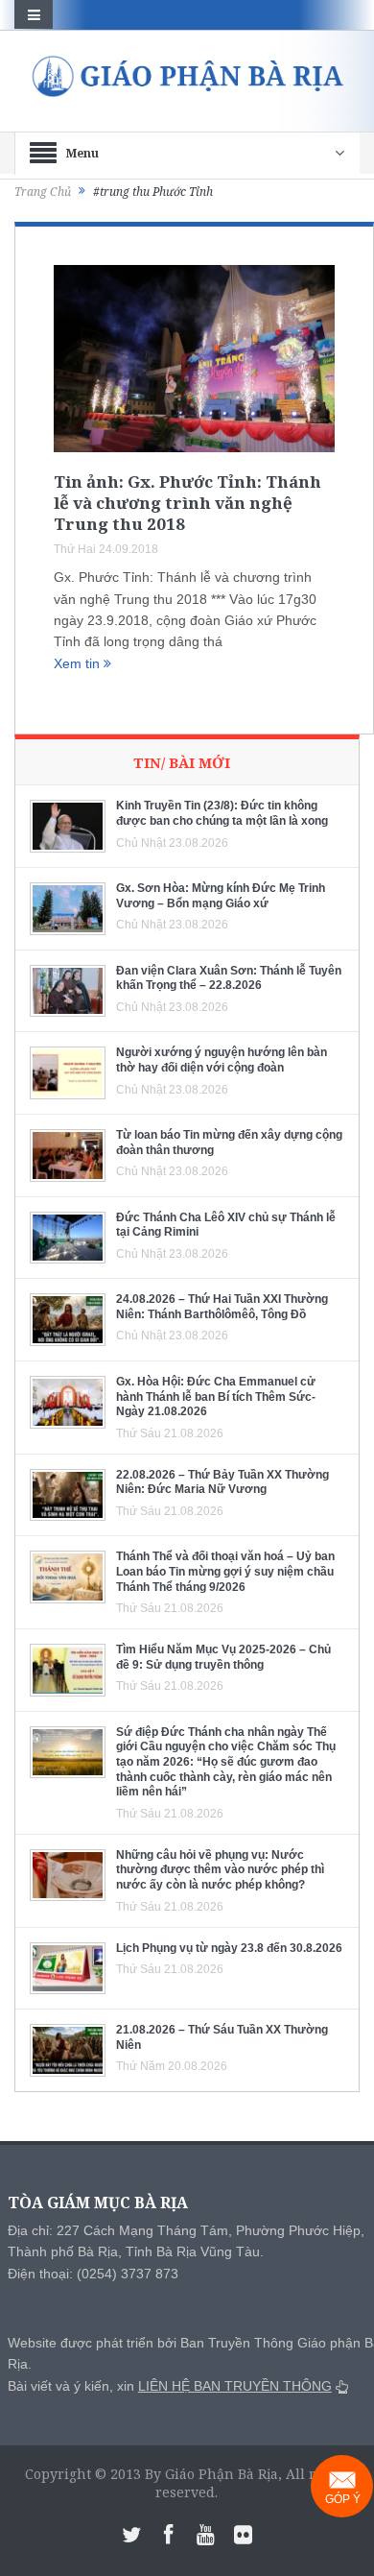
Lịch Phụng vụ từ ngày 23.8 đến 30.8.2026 (229, 1948)
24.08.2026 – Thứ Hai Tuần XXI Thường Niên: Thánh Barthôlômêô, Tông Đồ (222, 1307)
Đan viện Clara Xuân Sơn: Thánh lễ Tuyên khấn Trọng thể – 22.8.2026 (229, 978)
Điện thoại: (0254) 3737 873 (93, 2274)
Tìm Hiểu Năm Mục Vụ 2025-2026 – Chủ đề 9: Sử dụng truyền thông (223, 1657)
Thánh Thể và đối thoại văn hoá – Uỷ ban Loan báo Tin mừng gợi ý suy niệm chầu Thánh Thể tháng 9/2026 (225, 1571)
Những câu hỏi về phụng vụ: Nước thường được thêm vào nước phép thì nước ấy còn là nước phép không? (220, 1870)
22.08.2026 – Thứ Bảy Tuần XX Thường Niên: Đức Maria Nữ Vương (222, 1482)
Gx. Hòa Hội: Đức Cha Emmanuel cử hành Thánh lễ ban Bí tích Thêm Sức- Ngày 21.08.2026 (216, 1396)
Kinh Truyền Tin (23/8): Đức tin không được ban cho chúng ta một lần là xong (222, 813)
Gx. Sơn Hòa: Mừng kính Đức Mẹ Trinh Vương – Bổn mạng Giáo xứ (221, 896)
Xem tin (79, 663)
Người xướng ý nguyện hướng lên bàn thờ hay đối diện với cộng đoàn (222, 1060)
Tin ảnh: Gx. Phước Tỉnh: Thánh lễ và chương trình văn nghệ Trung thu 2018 (187, 503)
